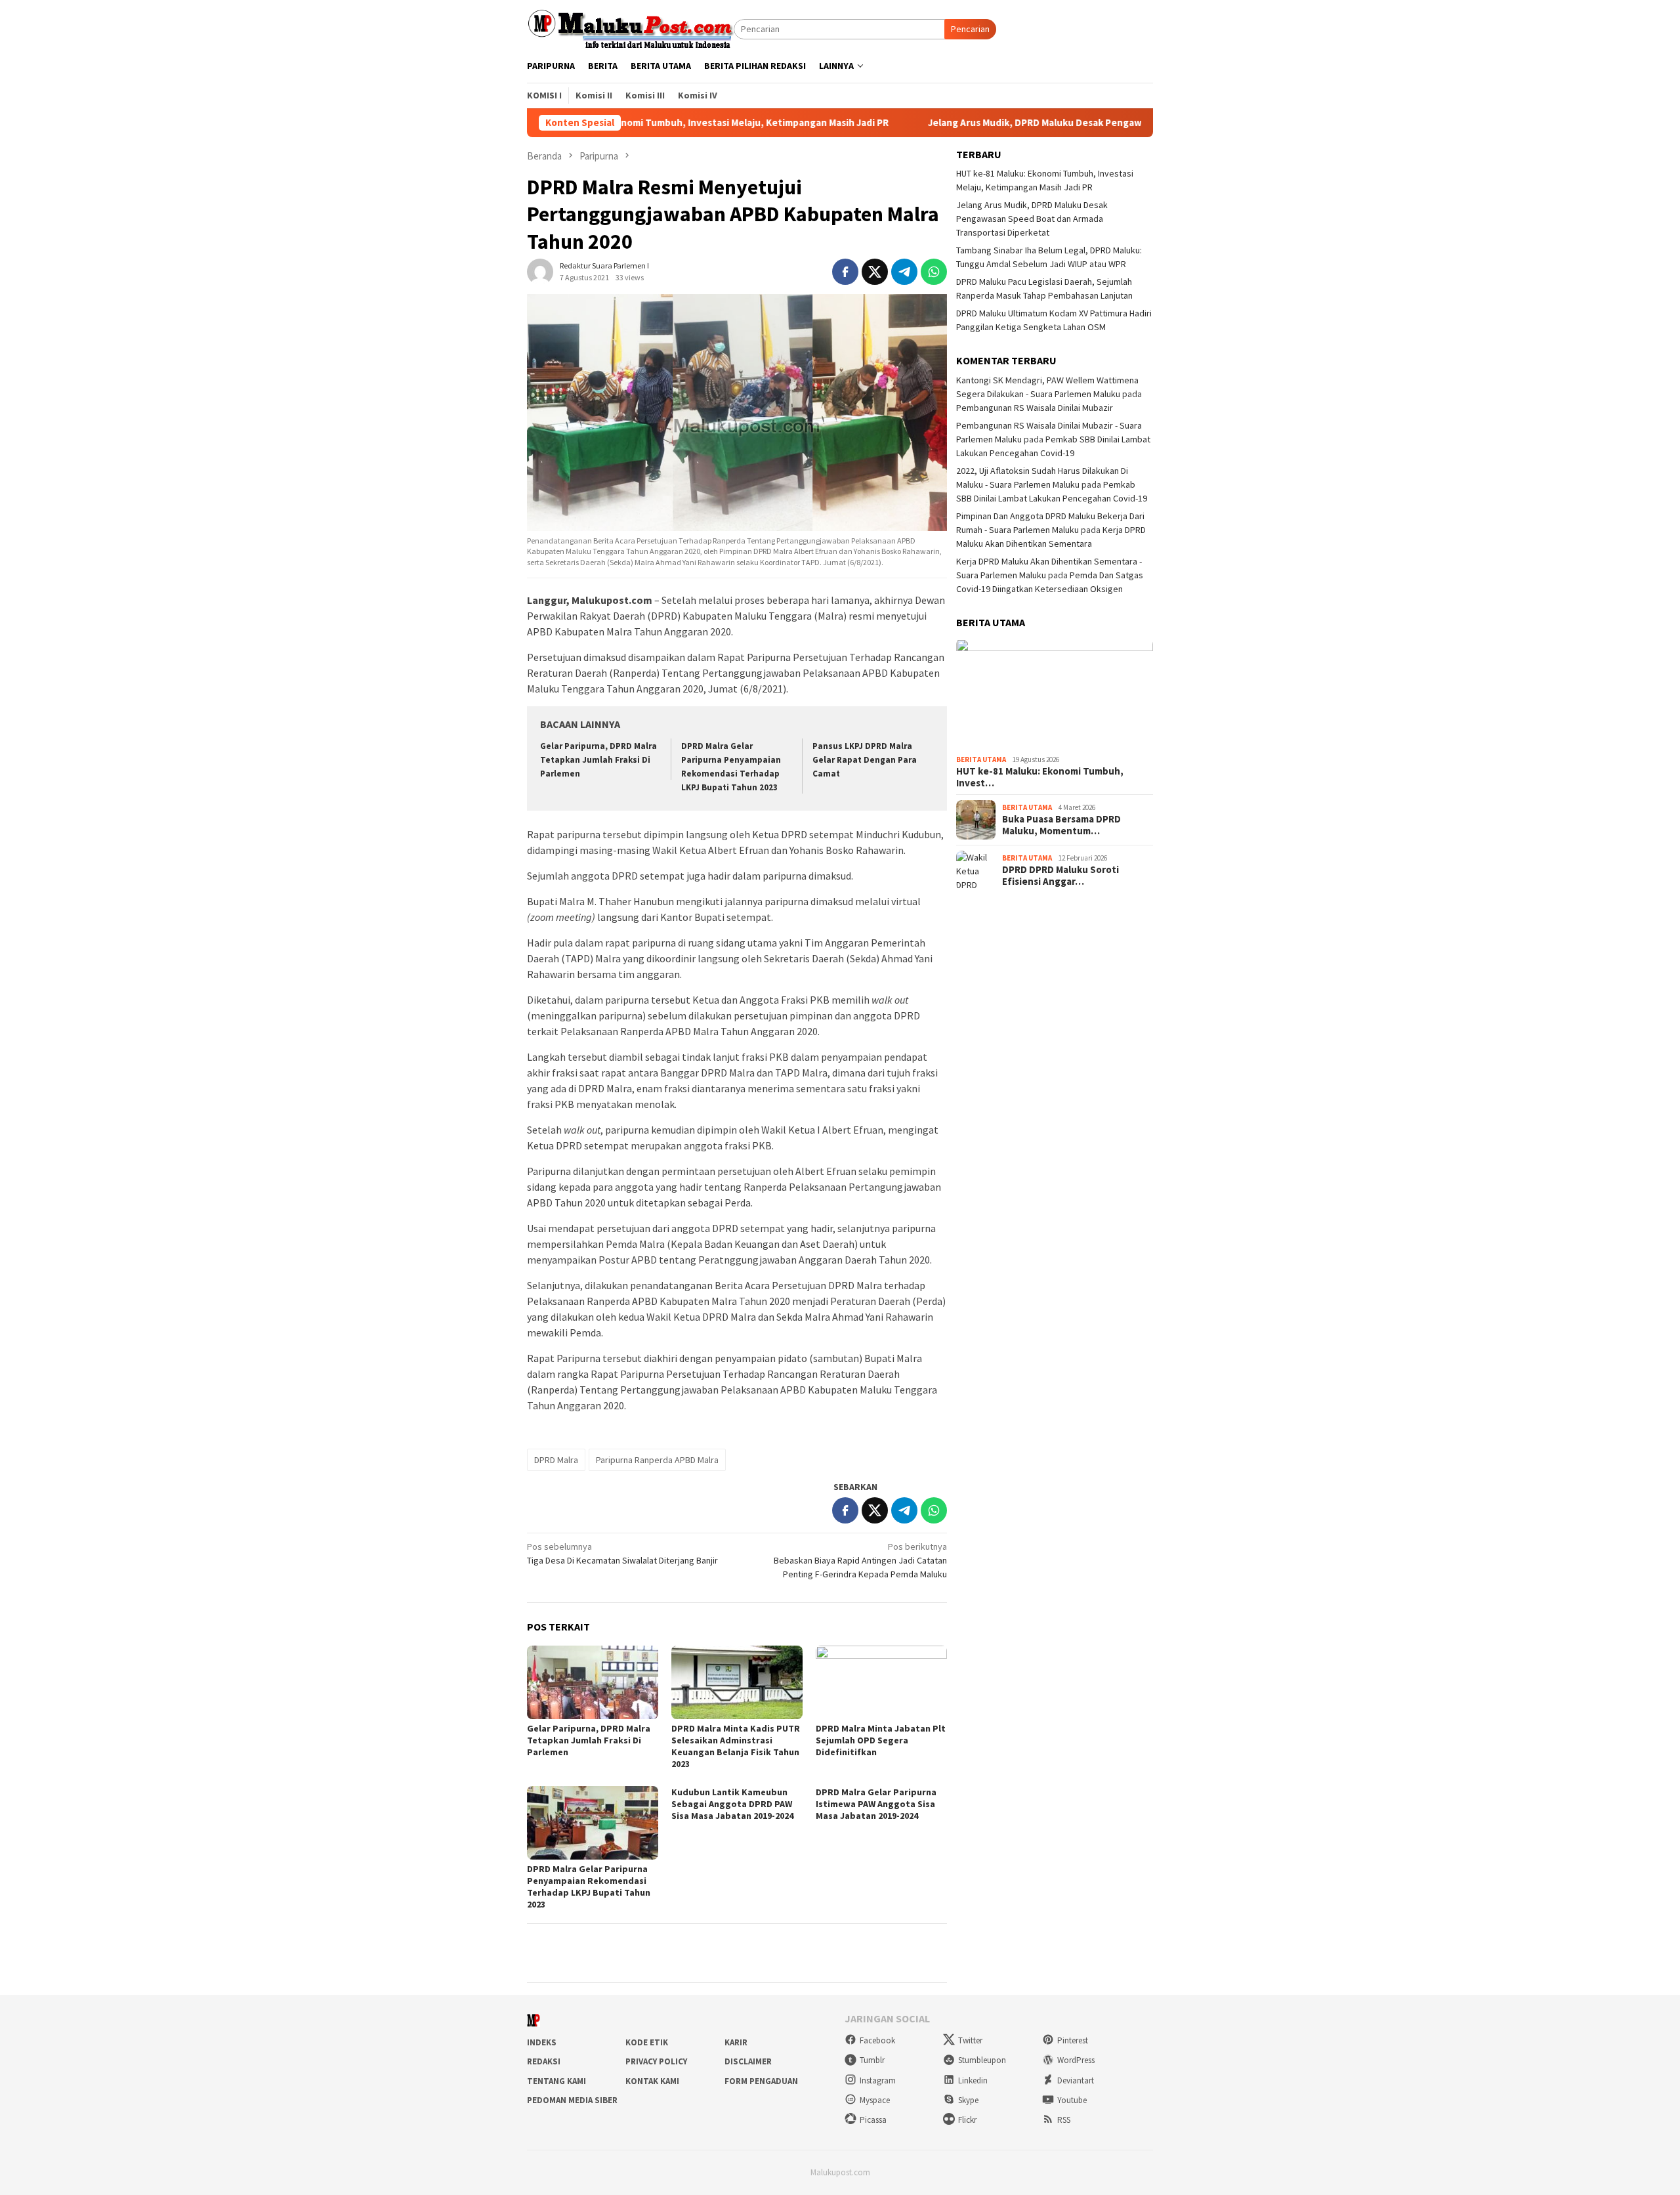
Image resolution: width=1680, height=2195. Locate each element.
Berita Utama (981, 760)
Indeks (542, 2042)
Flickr (967, 2120)
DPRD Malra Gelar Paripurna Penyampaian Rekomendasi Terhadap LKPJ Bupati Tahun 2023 (589, 1886)
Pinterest (1073, 2040)
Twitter (970, 2040)
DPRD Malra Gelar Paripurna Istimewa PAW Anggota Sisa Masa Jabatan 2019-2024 (876, 1804)
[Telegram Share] (904, 272)
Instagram (878, 2080)
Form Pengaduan (761, 2081)
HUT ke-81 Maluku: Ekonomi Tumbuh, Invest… (1040, 777)
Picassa (873, 2120)
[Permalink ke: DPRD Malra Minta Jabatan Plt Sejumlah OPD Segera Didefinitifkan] (881, 1682)
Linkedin (973, 2080)
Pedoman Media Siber (572, 2100)
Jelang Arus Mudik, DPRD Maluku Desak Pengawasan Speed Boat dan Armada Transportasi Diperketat (1051, 123)
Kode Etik (647, 2042)
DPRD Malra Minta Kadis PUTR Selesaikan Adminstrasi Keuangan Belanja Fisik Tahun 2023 (736, 1746)
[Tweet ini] (875, 272)
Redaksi (544, 2061)
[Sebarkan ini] (845, 272)
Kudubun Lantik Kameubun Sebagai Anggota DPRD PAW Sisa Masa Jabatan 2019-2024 (732, 1804)
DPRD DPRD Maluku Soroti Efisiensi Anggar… (1060, 876)
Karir (736, 2042)
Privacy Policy (656, 2061)
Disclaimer (748, 2061)
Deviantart (1076, 2080)
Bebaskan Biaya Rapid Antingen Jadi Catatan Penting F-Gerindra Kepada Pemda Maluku (860, 1560)
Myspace (875, 2100)
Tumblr (872, 2060)
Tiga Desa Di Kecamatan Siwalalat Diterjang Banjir (622, 1553)
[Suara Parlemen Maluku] (630, 28)
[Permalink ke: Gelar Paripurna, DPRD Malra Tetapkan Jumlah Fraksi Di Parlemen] (593, 1682)
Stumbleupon (982, 2060)
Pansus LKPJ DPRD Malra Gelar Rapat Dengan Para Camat (865, 760)
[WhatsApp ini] (934, 272)
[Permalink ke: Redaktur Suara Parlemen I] (540, 271)
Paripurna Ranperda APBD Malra (657, 1460)
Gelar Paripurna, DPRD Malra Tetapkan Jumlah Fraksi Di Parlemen (598, 760)
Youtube (1072, 2100)
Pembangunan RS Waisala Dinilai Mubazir (1035, 408)
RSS (1064, 2120)
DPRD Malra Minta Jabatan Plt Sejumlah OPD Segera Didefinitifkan (881, 1740)
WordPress (1076, 2060)
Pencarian (970, 29)
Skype (968, 2100)
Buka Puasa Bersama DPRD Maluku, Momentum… (1061, 825)
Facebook (877, 2040)
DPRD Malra (556, 1460)
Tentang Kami (556, 2081)
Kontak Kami (652, 2081)
